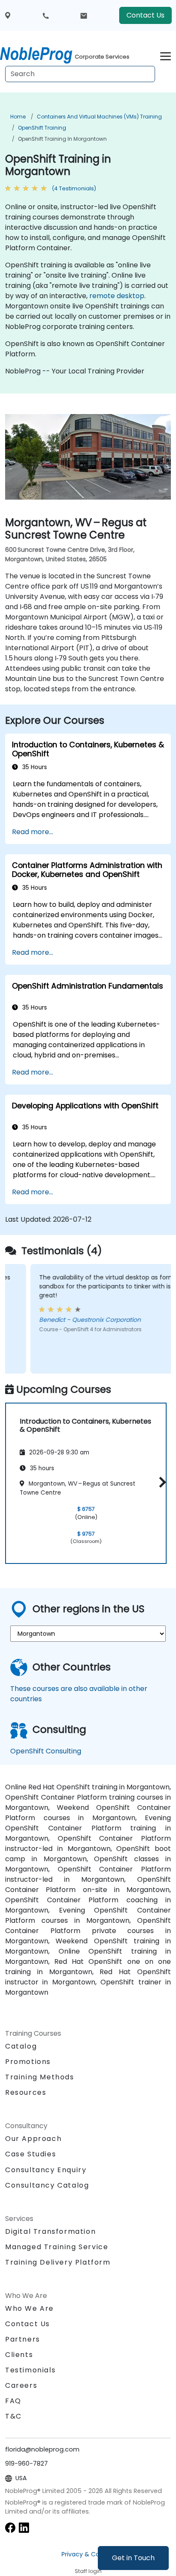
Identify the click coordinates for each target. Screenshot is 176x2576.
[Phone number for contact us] (46, 15)
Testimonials (30, 2370)
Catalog (21, 2046)
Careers (21, 2385)
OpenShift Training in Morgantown (62, 139)
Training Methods (40, 2077)
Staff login (88, 2571)
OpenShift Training (42, 128)
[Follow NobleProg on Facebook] (10, 2527)
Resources (26, 2092)
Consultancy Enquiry (46, 2170)
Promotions (28, 2062)
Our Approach (33, 2139)
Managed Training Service (57, 2247)
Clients (19, 2355)
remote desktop (117, 296)
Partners (23, 2339)
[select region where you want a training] (8, 16)
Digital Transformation (50, 2231)
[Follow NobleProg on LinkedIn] (24, 2527)
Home (18, 117)
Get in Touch (133, 2558)
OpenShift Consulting (46, 1751)
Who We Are (29, 2308)
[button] (160, 1482)
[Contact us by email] (84, 15)
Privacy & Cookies (88, 2554)
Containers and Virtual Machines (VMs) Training (99, 117)
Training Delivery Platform (58, 2262)
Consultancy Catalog (47, 2185)
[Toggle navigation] (166, 55)
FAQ (13, 2401)
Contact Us (145, 15)
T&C (13, 2416)
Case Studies (31, 2154)
